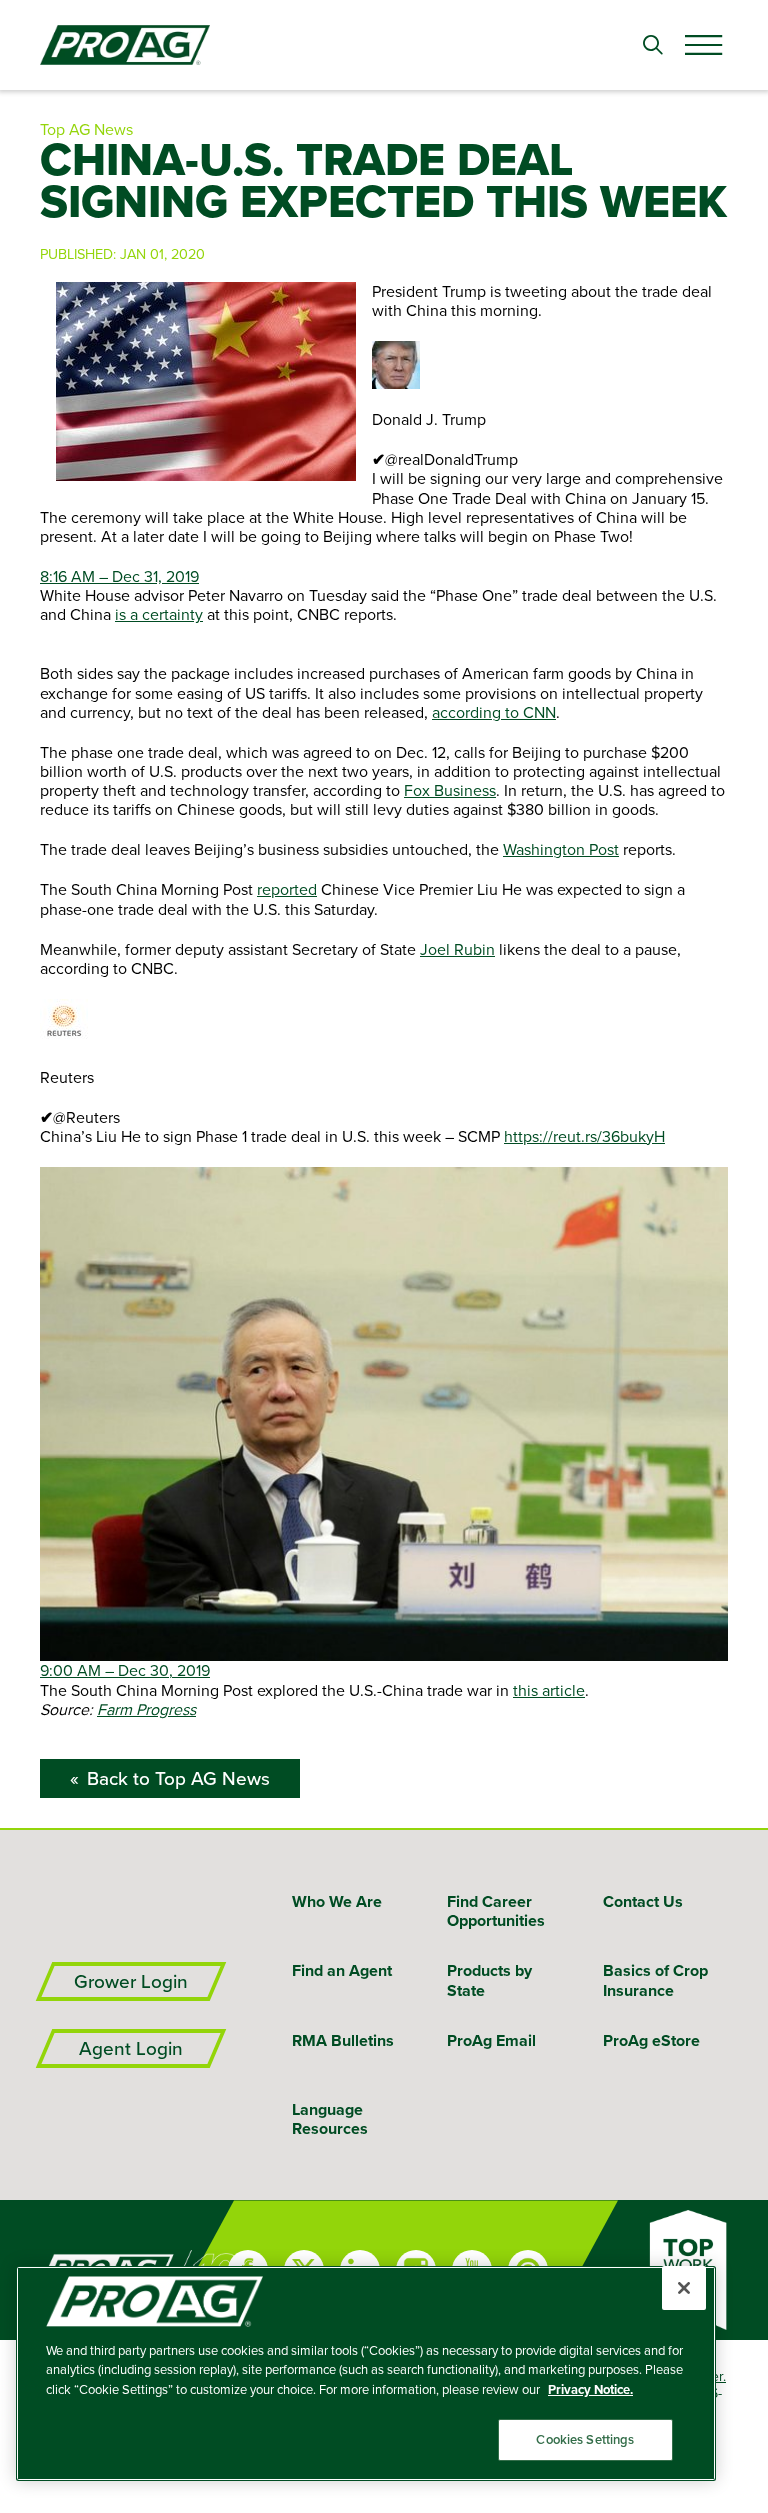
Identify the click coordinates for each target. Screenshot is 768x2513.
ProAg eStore (651, 2040)
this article (549, 1690)
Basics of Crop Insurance (655, 1980)
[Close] (684, 2288)
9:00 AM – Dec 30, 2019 (125, 1670)
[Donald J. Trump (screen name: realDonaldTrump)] (384, 365)
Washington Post (561, 849)
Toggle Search (653, 45)
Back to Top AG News (178, 1778)
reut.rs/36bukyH (584, 1136)
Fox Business (450, 790)
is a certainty (159, 614)
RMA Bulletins (343, 2040)
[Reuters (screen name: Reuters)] (384, 1023)
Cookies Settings (585, 2439)
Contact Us (643, 1901)
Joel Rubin (457, 949)
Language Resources (330, 2119)
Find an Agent (342, 1970)
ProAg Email (491, 2040)
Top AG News (86, 129)
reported (287, 889)
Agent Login (131, 2048)
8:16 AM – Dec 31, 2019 (119, 576)
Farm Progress (146, 1709)
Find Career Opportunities (496, 1911)
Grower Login (131, 1981)
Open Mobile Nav (703, 45)
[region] (366, 2373)
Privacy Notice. (590, 2389)
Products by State (489, 1980)
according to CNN (494, 712)
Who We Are (337, 1901)
